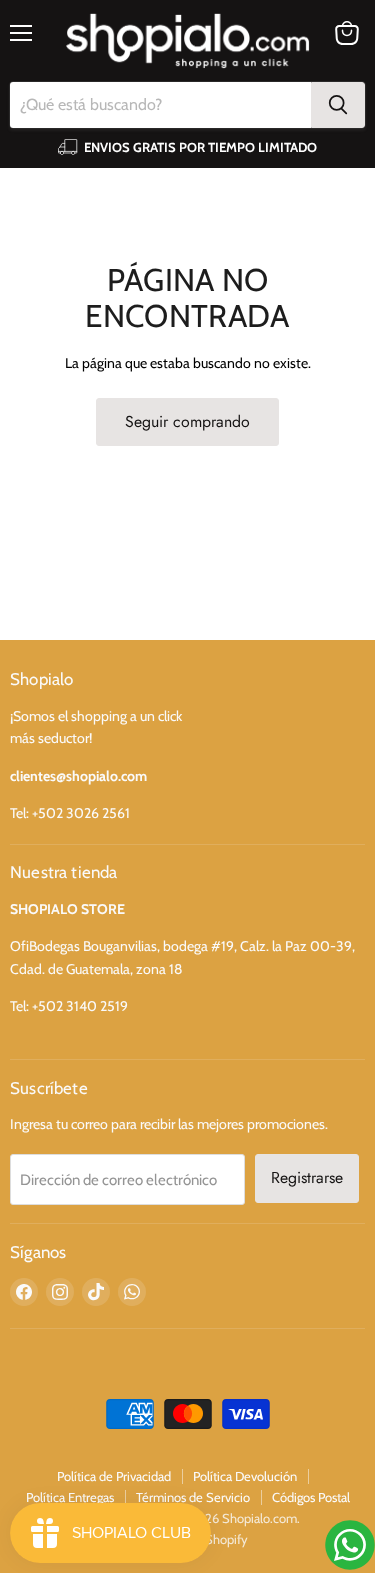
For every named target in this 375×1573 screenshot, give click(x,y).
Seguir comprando (187, 421)
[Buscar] (338, 105)
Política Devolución (245, 1476)
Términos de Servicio (193, 1497)
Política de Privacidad (114, 1476)
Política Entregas (70, 1497)
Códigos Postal (311, 1497)
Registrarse (307, 1177)
